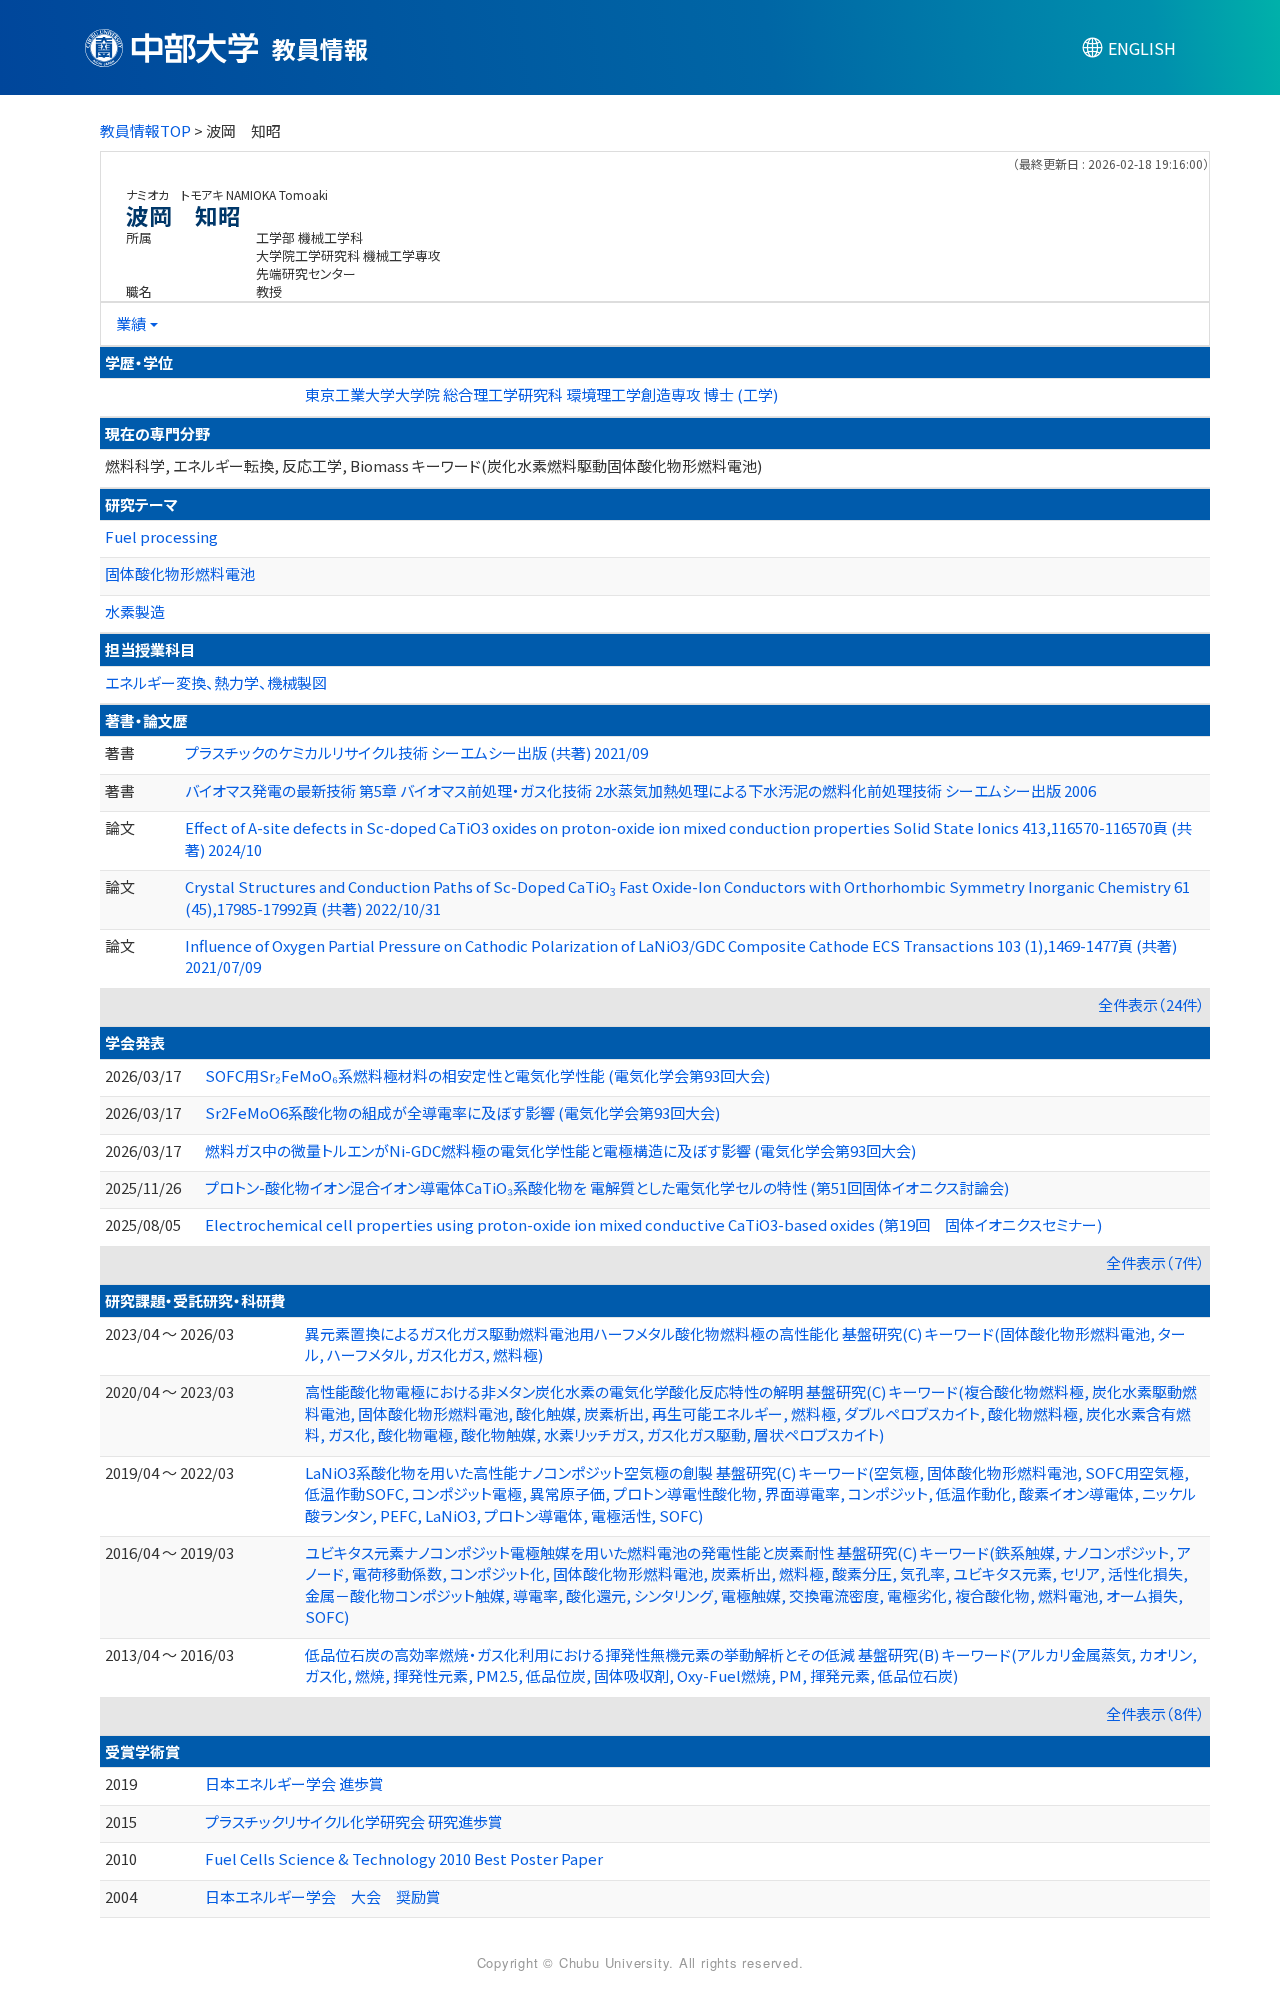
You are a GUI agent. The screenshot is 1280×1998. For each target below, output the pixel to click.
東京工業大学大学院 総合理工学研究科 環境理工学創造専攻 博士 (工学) (541, 394)
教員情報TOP (145, 130)
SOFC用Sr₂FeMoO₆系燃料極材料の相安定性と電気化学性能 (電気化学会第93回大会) (487, 1075)
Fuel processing (161, 536)
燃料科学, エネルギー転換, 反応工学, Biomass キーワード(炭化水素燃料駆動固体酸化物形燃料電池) (433, 465)
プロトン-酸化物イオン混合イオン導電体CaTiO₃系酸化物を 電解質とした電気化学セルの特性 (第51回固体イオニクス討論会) (607, 1187)
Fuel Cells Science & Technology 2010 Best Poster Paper (404, 1858)
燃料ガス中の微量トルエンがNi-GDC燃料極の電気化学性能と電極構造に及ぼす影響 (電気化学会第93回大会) (560, 1150)
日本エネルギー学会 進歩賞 (294, 1783)
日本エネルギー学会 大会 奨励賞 (323, 1896)
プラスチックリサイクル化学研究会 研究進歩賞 (354, 1821)
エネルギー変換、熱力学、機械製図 (216, 682)
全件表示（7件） (1155, 1262)
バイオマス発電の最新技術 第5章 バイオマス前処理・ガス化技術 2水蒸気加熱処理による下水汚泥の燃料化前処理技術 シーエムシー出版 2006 (640, 790)
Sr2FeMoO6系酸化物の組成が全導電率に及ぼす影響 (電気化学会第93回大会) (462, 1112)
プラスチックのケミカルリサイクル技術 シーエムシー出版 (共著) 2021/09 (416, 752)
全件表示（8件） (1155, 1713)
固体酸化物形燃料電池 (180, 573)
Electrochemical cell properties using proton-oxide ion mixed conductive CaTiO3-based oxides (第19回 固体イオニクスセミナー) (653, 1224)
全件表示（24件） (1151, 1004)
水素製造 (135, 611)
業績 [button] (131, 323)
